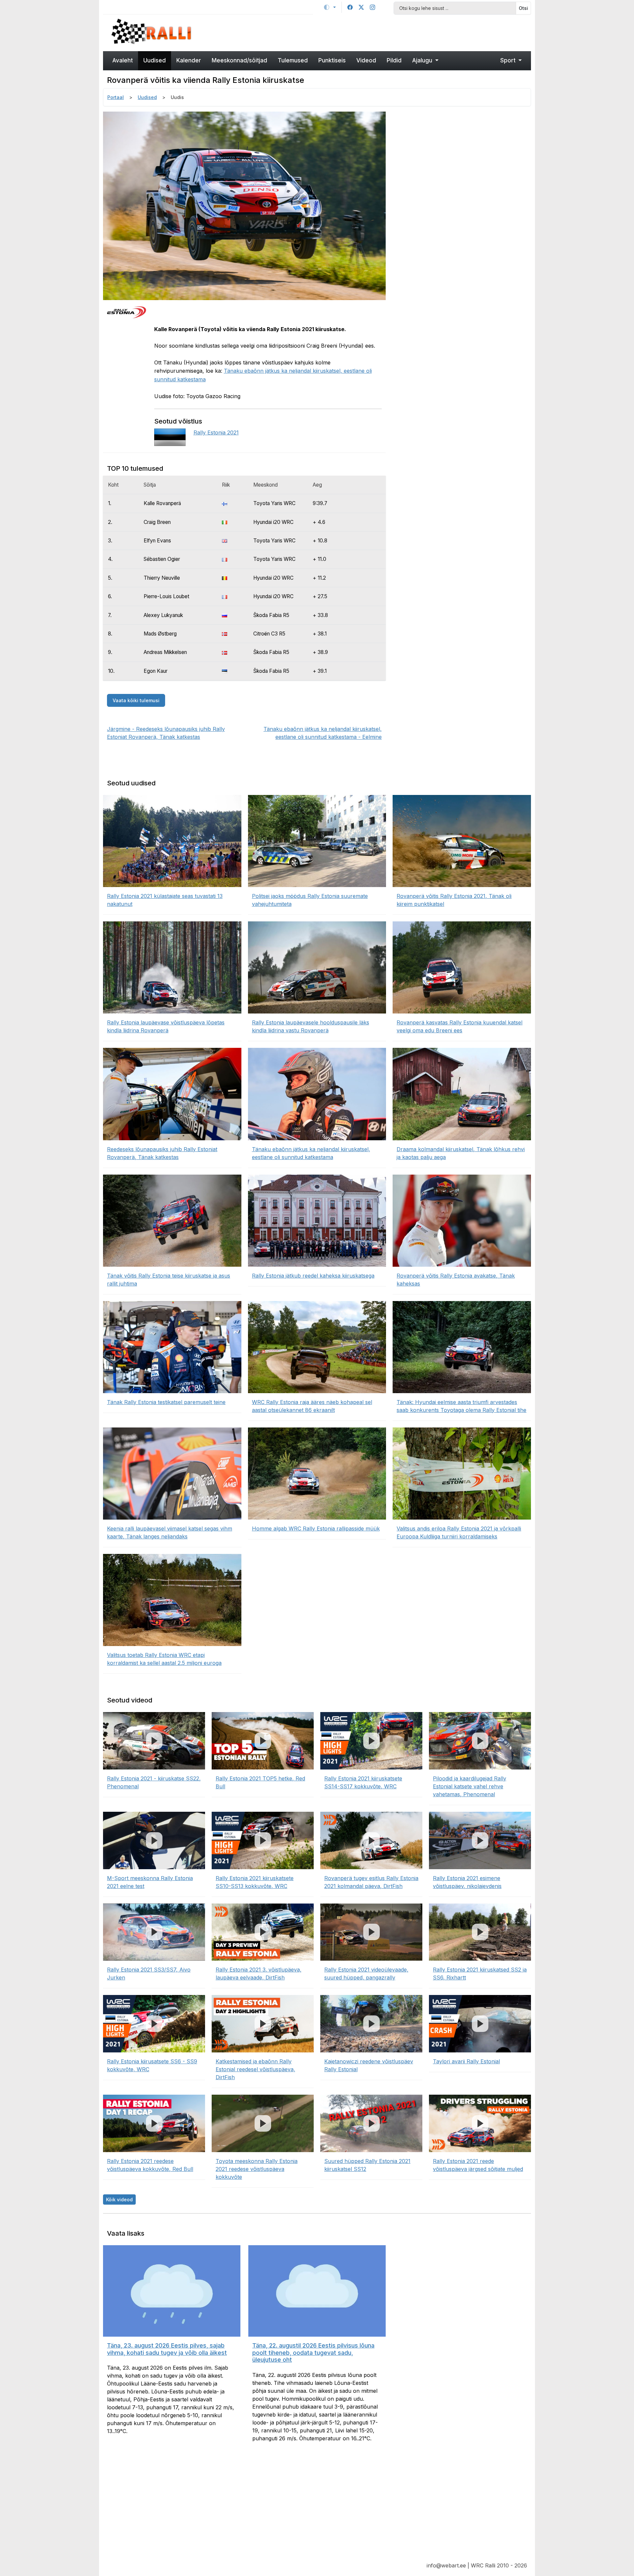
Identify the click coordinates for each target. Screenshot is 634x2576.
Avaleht (123, 60)
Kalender (189, 60)
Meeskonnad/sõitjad (239, 60)
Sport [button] (509, 60)
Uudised (155, 60)
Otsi (523, 8)
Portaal (116, 97)
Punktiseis (332, 60)
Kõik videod (119, 2199)
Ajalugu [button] (423, 60)
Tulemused (293, 60)
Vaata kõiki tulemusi (136, 700)
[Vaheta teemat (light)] (330, 7)
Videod (366, 60)
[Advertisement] (371, 32)
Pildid (394, 60)
